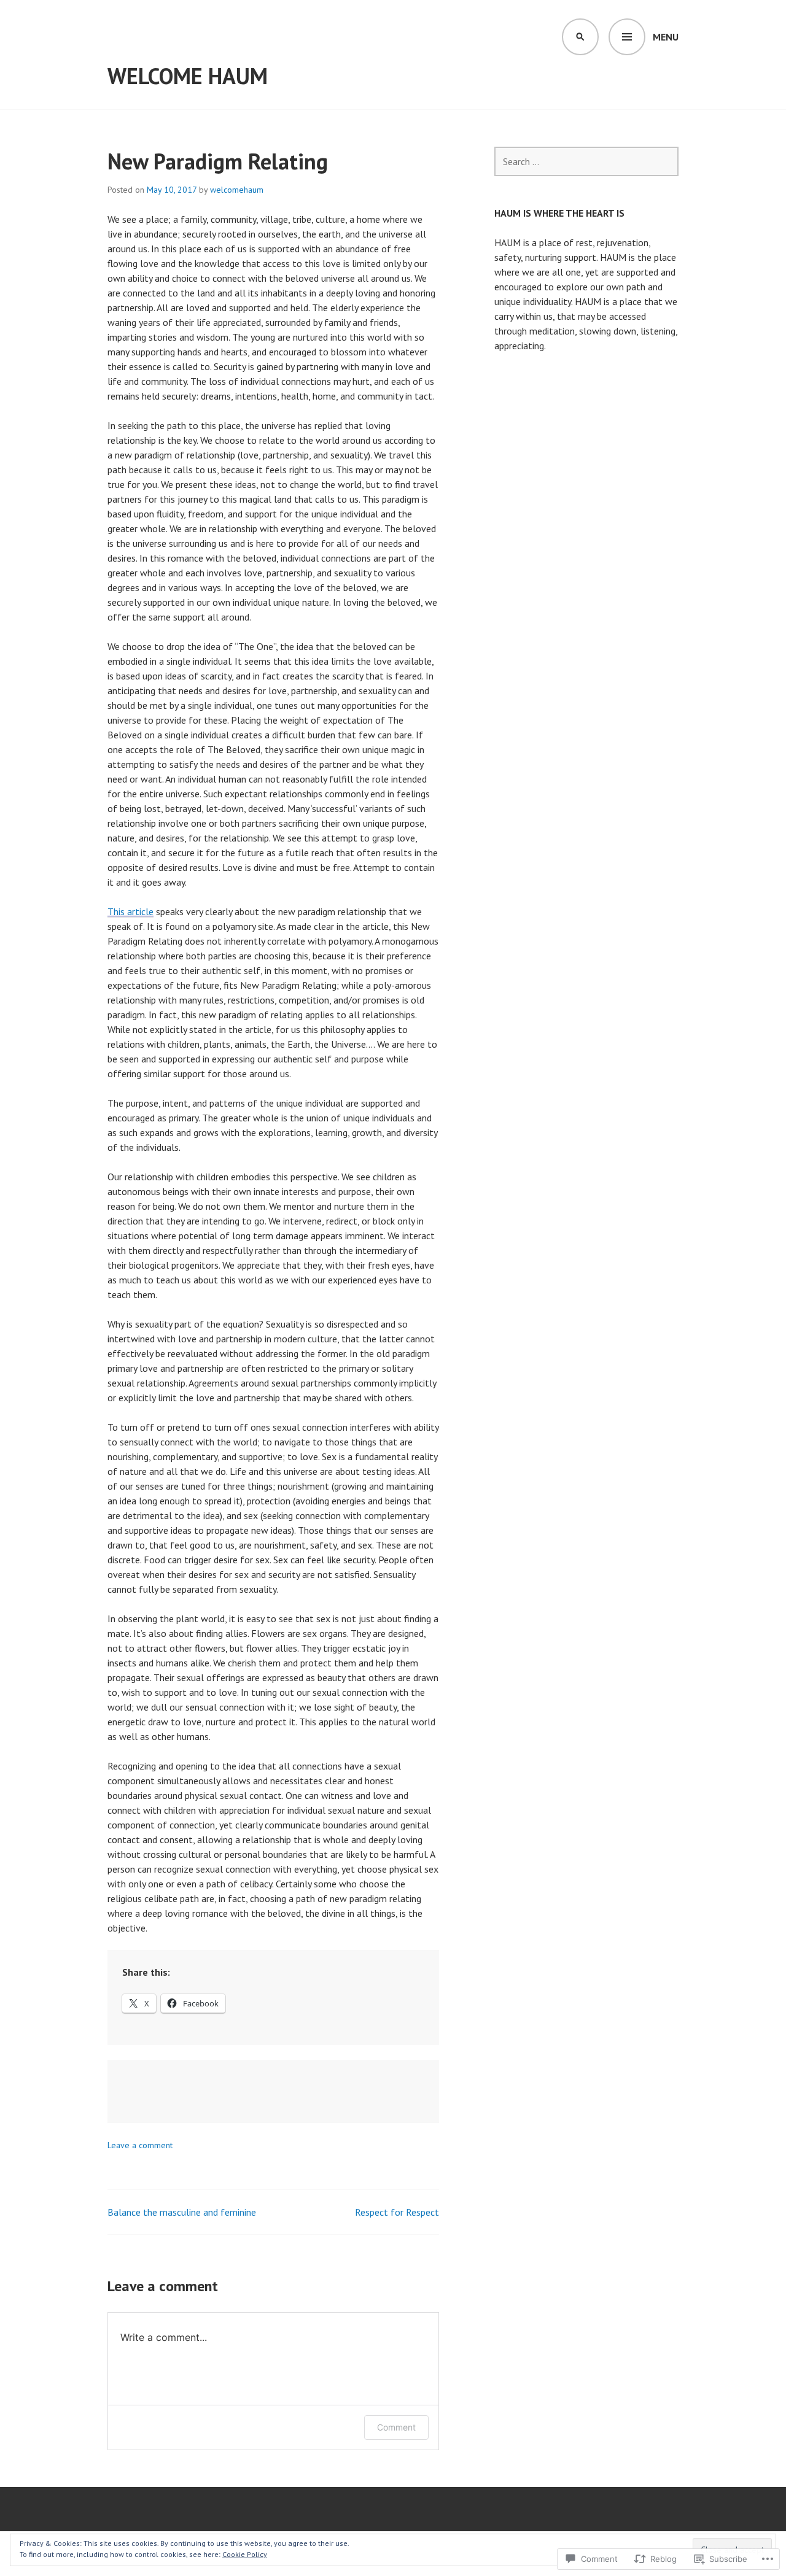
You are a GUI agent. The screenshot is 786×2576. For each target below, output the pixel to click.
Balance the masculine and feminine (182, 2212)
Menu (666, 37)
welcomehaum (237, 190)
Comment (396, 2427)
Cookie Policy (245, 2554)
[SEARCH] (580, 37)
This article (130, 911)
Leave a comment (140, 2145)
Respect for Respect (397, 2212)
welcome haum (188, 76)
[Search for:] (586, 161)
